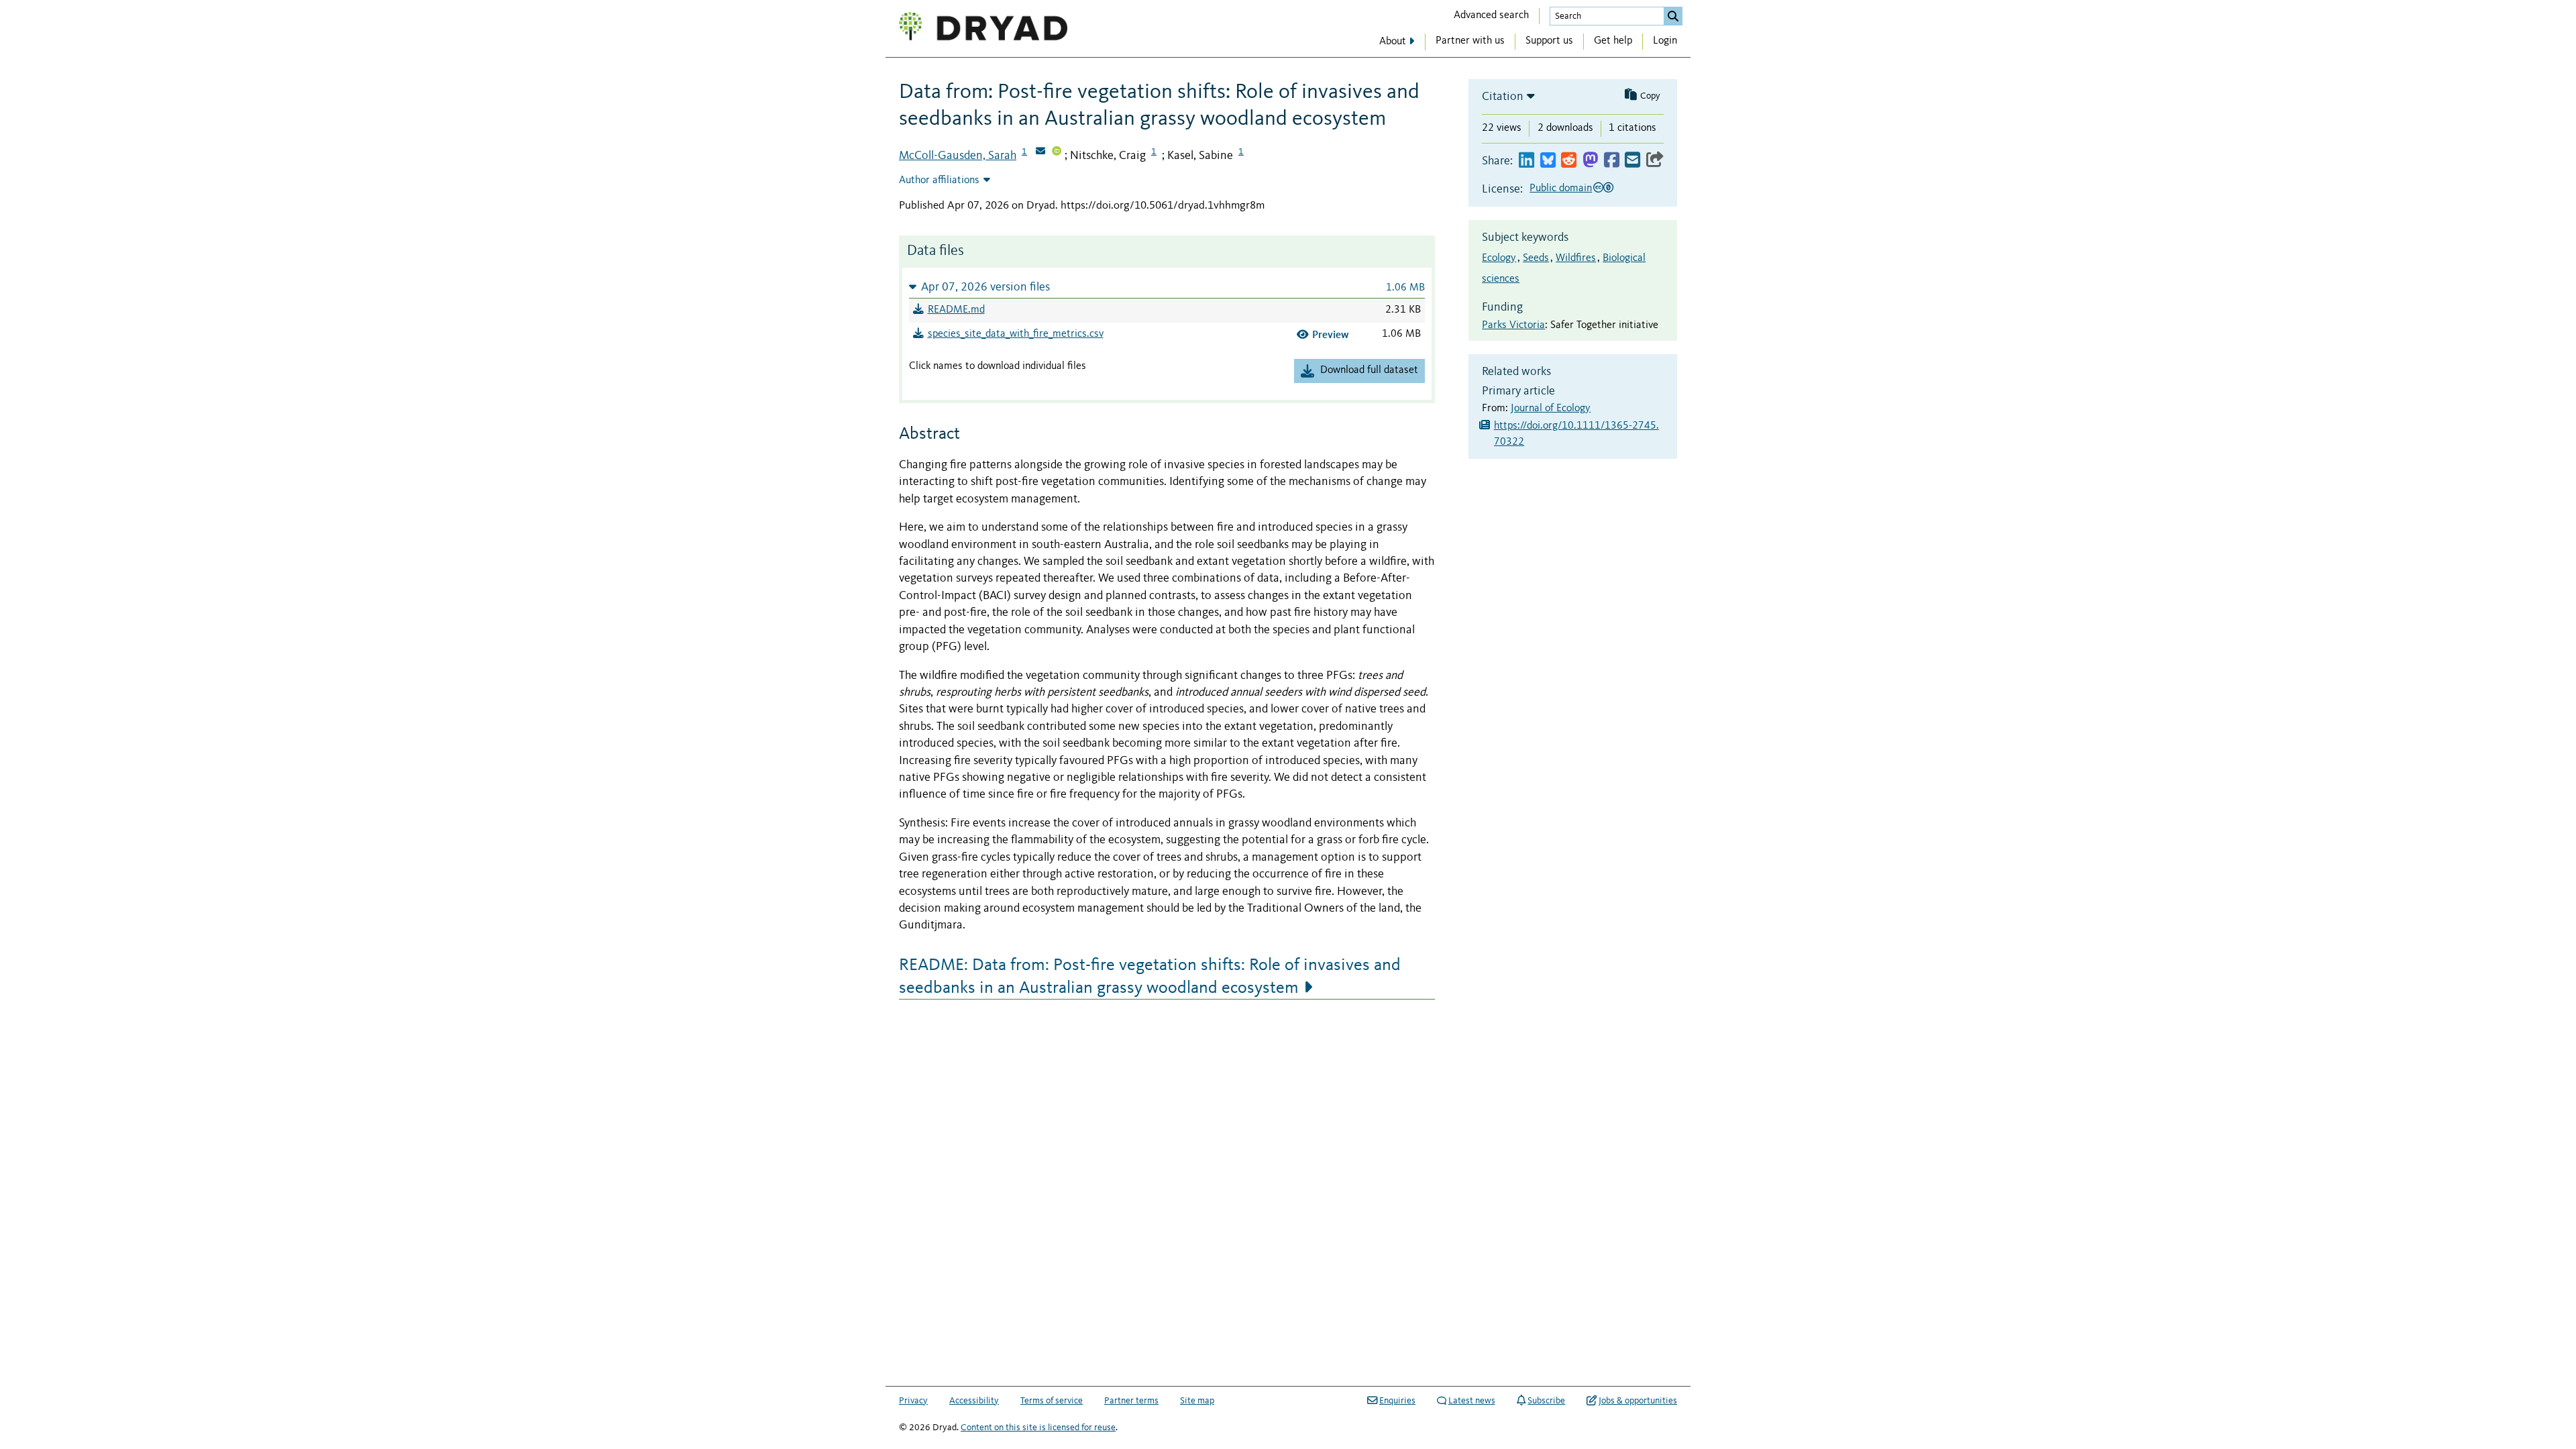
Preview (1331, 334)
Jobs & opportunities (1638, 1401)
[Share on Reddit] (1569, 161)
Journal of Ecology (1551, 409)
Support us (1549, 41)
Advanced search (1491, 15)
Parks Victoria (1513, 325)
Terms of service (1052, 1401)
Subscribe (1546, 1401)
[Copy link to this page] (1655, 161)
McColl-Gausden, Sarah (958, 156)
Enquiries (1397, 1401)
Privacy (913, 1401)
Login (1665, 41)
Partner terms (1131, 1401)
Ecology (1499, 258)
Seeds (1536, 258)
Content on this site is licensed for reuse (1038, 1428)
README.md (956, 310)
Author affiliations (939, 180)
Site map (1197, 1401)
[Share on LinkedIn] (1526, 161)
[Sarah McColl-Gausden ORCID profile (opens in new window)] (1057, 152)
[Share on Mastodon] (1590, 161)
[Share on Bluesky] (1548, 161)
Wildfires (1576, 258)
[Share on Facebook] (1612, 161)
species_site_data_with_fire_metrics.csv (1016, 334)
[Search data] (1673, 16)
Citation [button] (1503, 97)
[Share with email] (1632, 161)
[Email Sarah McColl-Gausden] (1040, 152)
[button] (1167, 287)
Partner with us (1470, 41)
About (1393, 42)
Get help (1613, 41)
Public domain (1561, 189)
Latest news (1472, 1401)
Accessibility (974, 1401)
